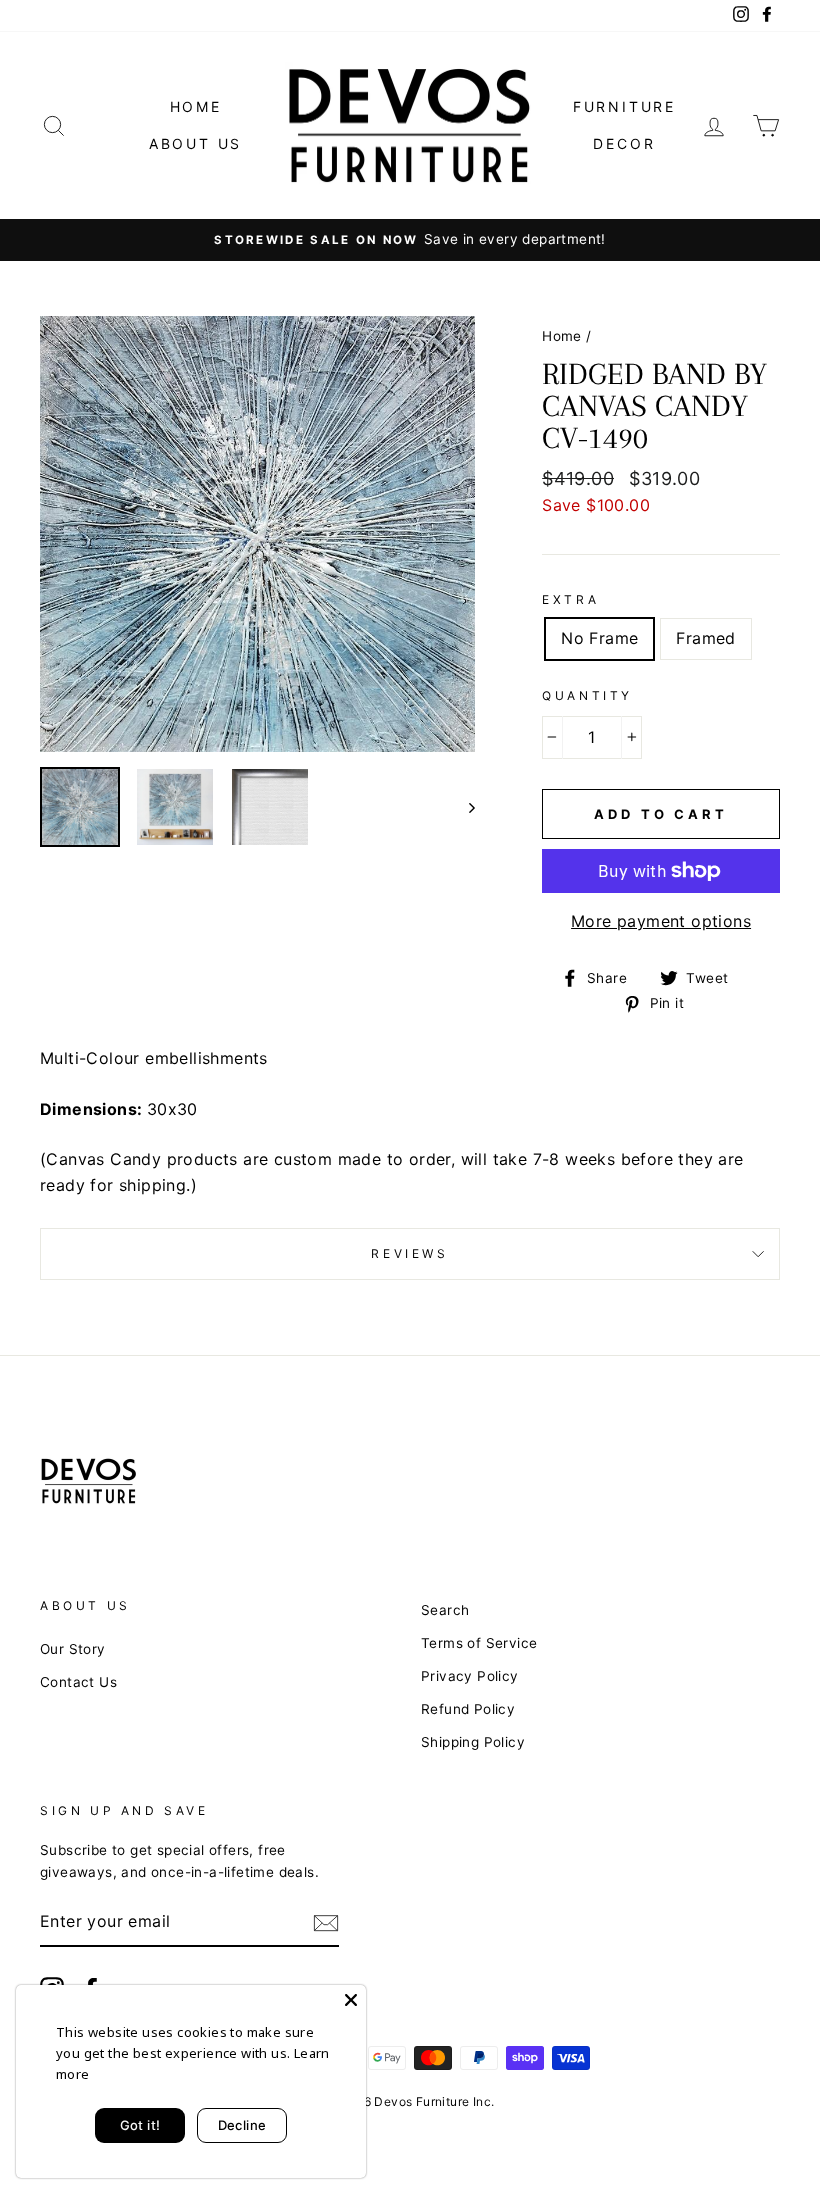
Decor (624, 143)
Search (445, 1610)
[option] (410, 240)
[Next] (462, 807)
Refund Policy (468, 1709)
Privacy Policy (470, 1676)
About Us (195, 143)
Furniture (624, 106)
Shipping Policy (473, 1742)
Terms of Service (479, 1643)
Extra (570, 599)
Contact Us (78, 1682)
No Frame (599, 638)
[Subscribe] (326, 1923)
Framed (705, 638)
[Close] (351, 2000)
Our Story (73, 1649)
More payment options (661, 921)
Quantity (587, 695)
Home (196, 106)
